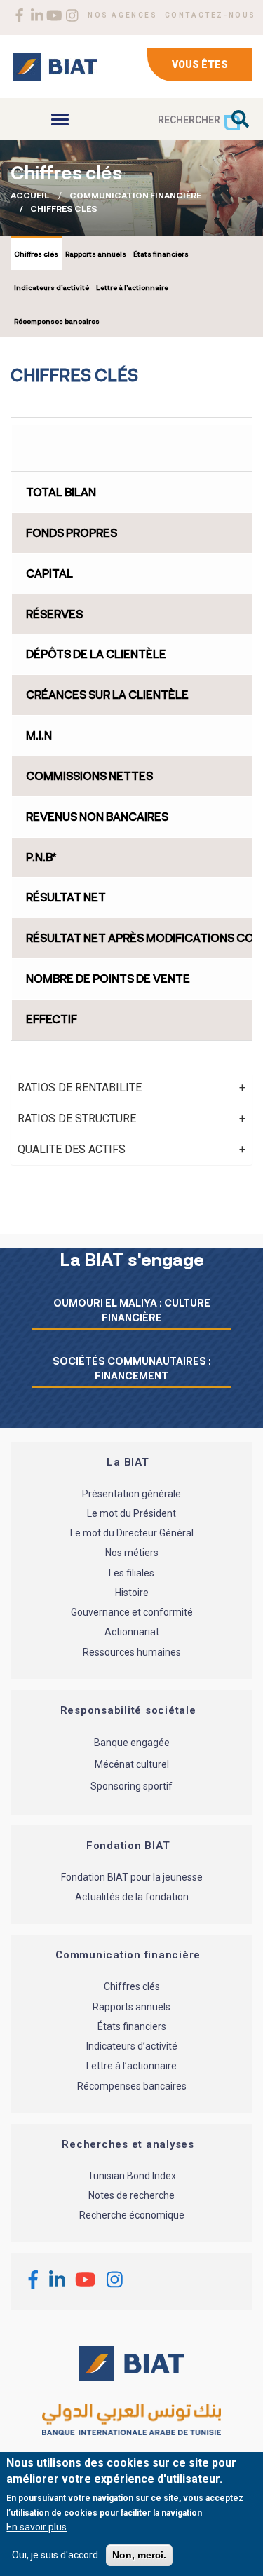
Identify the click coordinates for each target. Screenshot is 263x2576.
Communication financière (135, 195)
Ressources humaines (132, 1652)
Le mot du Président (131, 1513)
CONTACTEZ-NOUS (210, 15)
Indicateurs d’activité (52, 287)
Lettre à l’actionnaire (132, 287)
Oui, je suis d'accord (55, 2555)
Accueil (30, 195)
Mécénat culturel (132, 1764)
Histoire (132, 1593)
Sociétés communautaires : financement (132, 1368)
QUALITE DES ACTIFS (72, 1149)
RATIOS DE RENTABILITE (80, 1088)
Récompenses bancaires (57, 321)
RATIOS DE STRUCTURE (77, 1118)
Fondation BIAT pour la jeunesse (132, 1877)
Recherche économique (132, 2216)
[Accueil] (54, 67)
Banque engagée (132, 1743)
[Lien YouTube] (54, 15)
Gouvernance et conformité (132, 1613)
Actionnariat (132, 1633)
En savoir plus (36, 2527)
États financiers (161, 254)
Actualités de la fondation (132, 1897)
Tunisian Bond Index (132, 2176)
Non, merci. (139, 2555)
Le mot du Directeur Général (132, 1534)
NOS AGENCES (123, 15)
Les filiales (131, 1573)
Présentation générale (131, 1494)
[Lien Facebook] (19, 15)
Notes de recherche (131, 2195)
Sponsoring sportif (131, 1786)
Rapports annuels (96, 254)
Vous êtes (200, 64)
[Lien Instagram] (72, 15)
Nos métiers (132, 1553)
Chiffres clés (36, 254)
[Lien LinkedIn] (37, 15)
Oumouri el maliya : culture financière (132, 1310)
